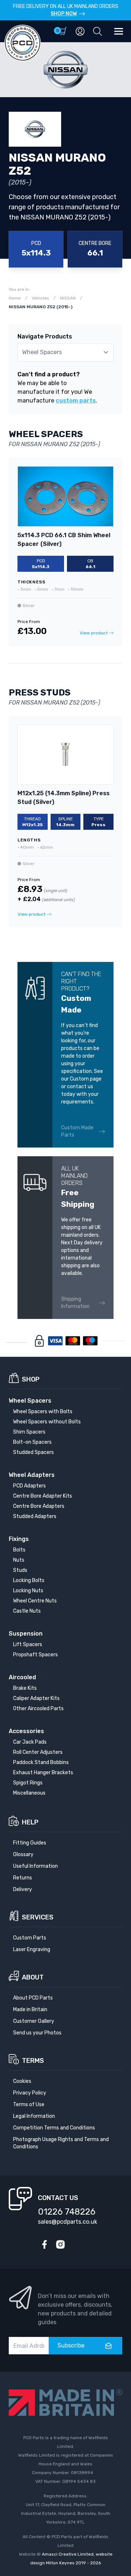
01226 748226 (67, 2212)
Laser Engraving (32, 1949)
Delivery (23, 1889)
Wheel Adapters (32, 1475)
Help (30, 1822)
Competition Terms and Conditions (54, 2128)
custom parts (76, 401)
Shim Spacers (29, 1432)
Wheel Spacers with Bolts (43, 1412)
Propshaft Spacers (35, 1655)
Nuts (19, 1560)
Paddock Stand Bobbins (41, 1762)
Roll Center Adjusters (38, 1752)
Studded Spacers (33, 1452)
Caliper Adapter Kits (36, 1698)
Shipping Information (75, 1303)
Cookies (22, 2081)
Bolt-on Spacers (32, 1442)
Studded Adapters (35, 1516)
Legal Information (34, 2116)
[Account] (80, 31)
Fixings (19, 1539)
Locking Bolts (29, 1580)
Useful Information (35, 1866)
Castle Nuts (27, 1611)
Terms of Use (29, 2105)
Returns (23, 1878)
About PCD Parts (33, 1998)
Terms (33, 2061)
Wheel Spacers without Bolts (47, 1422)
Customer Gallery (34, 2021)
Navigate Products (45, 336)
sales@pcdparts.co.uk (68, 2222)
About (33, 1977)
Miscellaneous (29, 1793)
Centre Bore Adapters (39, 1506)
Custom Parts (30, 1938)
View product (94, 633)
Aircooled (22, 1677)
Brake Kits (25, 1688)
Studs (20, 1570)
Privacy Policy (30, 2093)
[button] (98, 31)
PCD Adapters (29, 1486)
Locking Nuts (28, 1591)
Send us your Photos (37, 2033)
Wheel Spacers (30, 1401)
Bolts (19, 1550)
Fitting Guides (30, 1843)
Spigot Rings (28, 1783)
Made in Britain (30, 2010)
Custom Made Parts (77, 1131)
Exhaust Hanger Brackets (43, 1773)
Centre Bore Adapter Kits (43, 1496)
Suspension (26, 1634)
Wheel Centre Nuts (35, 1601)
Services (38, 1917)
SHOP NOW (64, 14)
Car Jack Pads (30, 1742)
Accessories (26, 1731)
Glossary (23, 1854)
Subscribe (71, 2345)
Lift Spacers (28, 1644)
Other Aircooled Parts (38, 1709)
